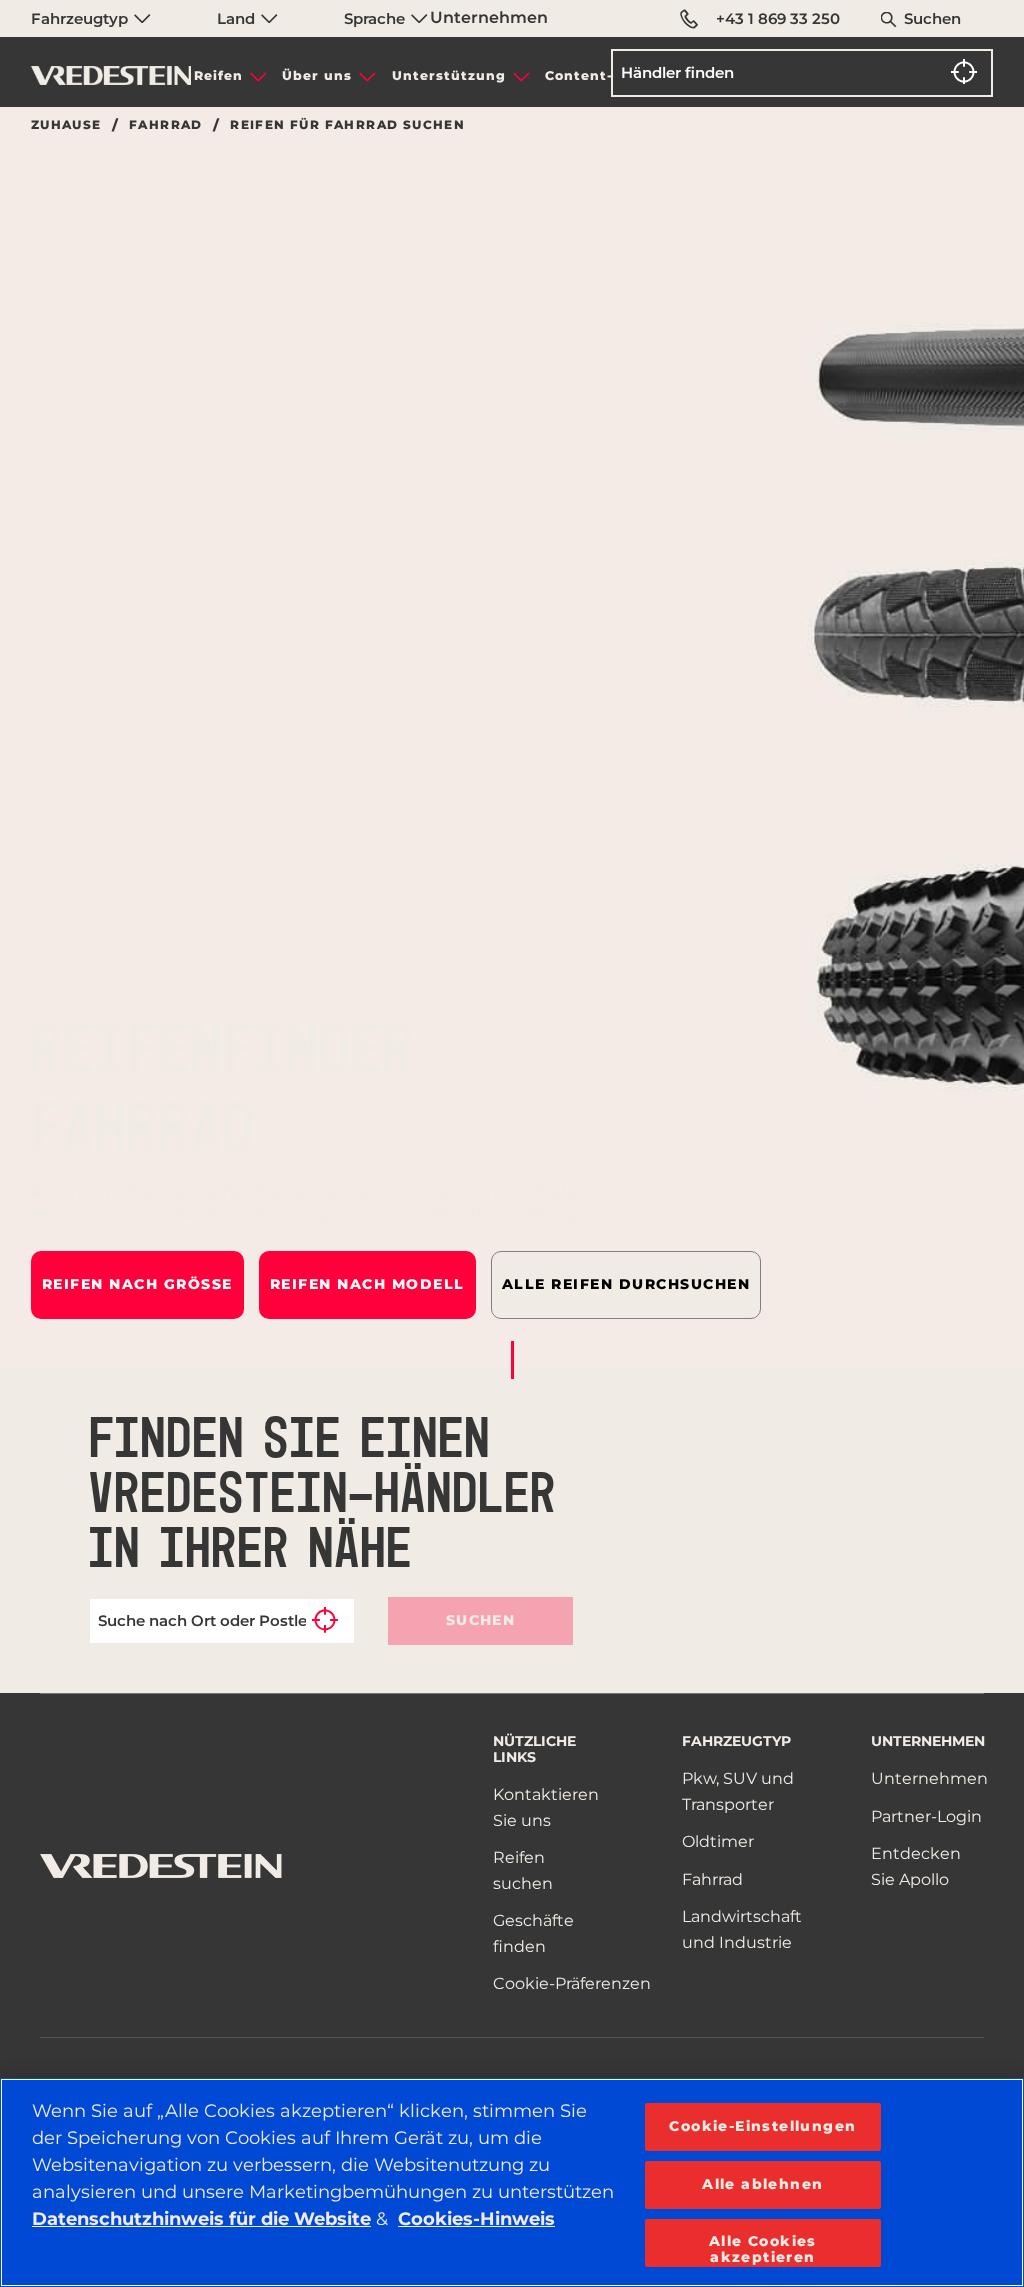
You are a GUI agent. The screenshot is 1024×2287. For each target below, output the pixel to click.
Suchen (932, 18)
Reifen (218, 75)
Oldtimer (718, 1841)
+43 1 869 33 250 (778, 18)
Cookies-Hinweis (476, 2219)
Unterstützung (449, 75)
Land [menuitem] (238, 18)
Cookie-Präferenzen (572, 1983)
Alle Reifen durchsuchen (626, 1284)
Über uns (317, 75)
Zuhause (66, 125)
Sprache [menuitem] (376, 18)
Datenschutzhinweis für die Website (201, 2219)
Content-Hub (594, 75)
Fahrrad (166, 125)
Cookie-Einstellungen (762, 2126)
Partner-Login (926, 1816)
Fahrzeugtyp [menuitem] (81, 18)
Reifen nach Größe (137, 1284)
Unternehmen (489, 17)
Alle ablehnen (762, 2184)
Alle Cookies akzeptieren (763, 2249)
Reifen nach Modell (367, 1284)
